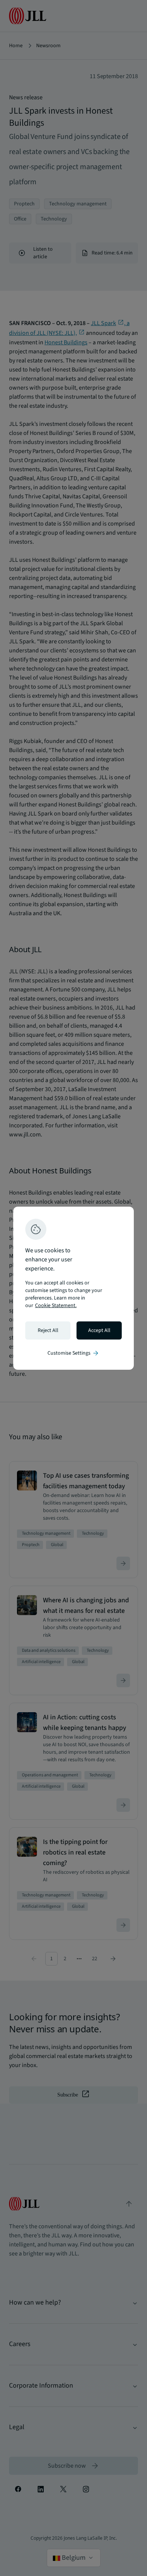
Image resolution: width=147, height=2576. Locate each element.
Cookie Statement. (56, 1306)
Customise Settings (73, 1353)
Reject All (48, 1330)
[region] (73, 1288)
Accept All (99, 1330)
